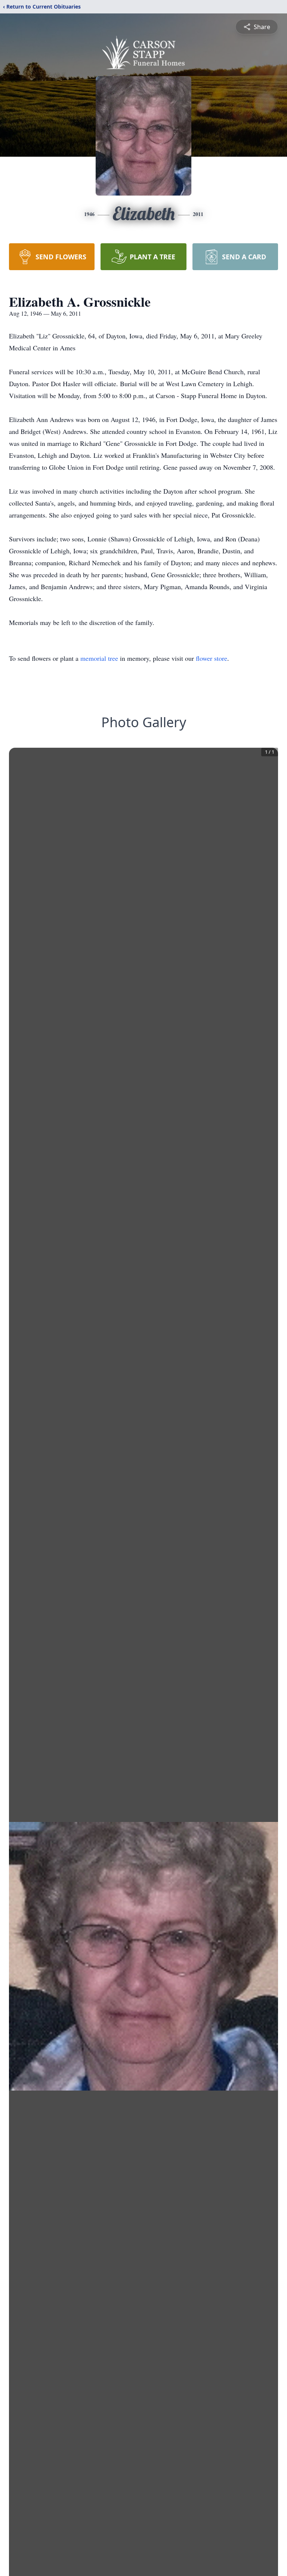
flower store (212, 658)
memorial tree (99, 658)
